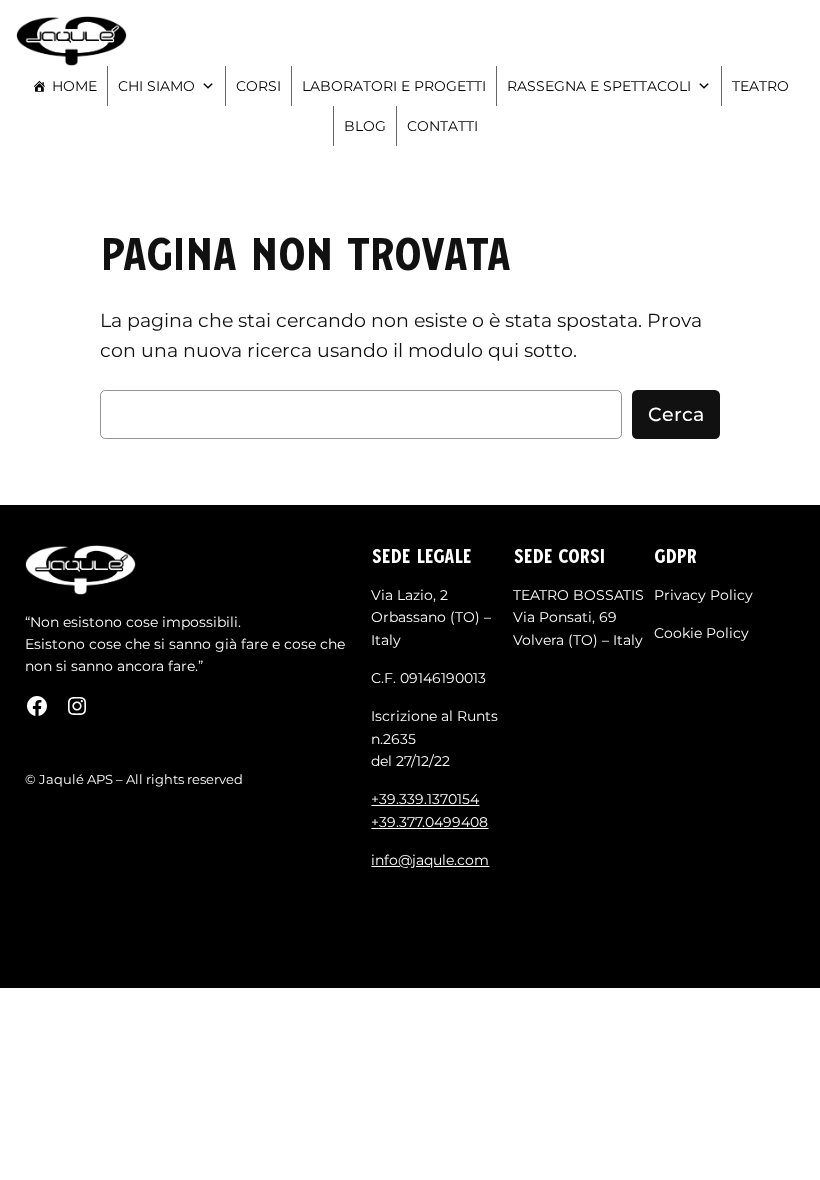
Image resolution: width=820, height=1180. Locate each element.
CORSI (258, 86)
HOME (74, 86)
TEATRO (760, 86)
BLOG (365, 126)
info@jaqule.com (430, 860)
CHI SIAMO (156, 86)
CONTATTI (442, 126)
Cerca (676, 414)
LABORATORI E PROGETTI (394, 86)
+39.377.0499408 (429, 822)
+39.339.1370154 (425, 799)
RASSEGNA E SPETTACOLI (599, 86)
